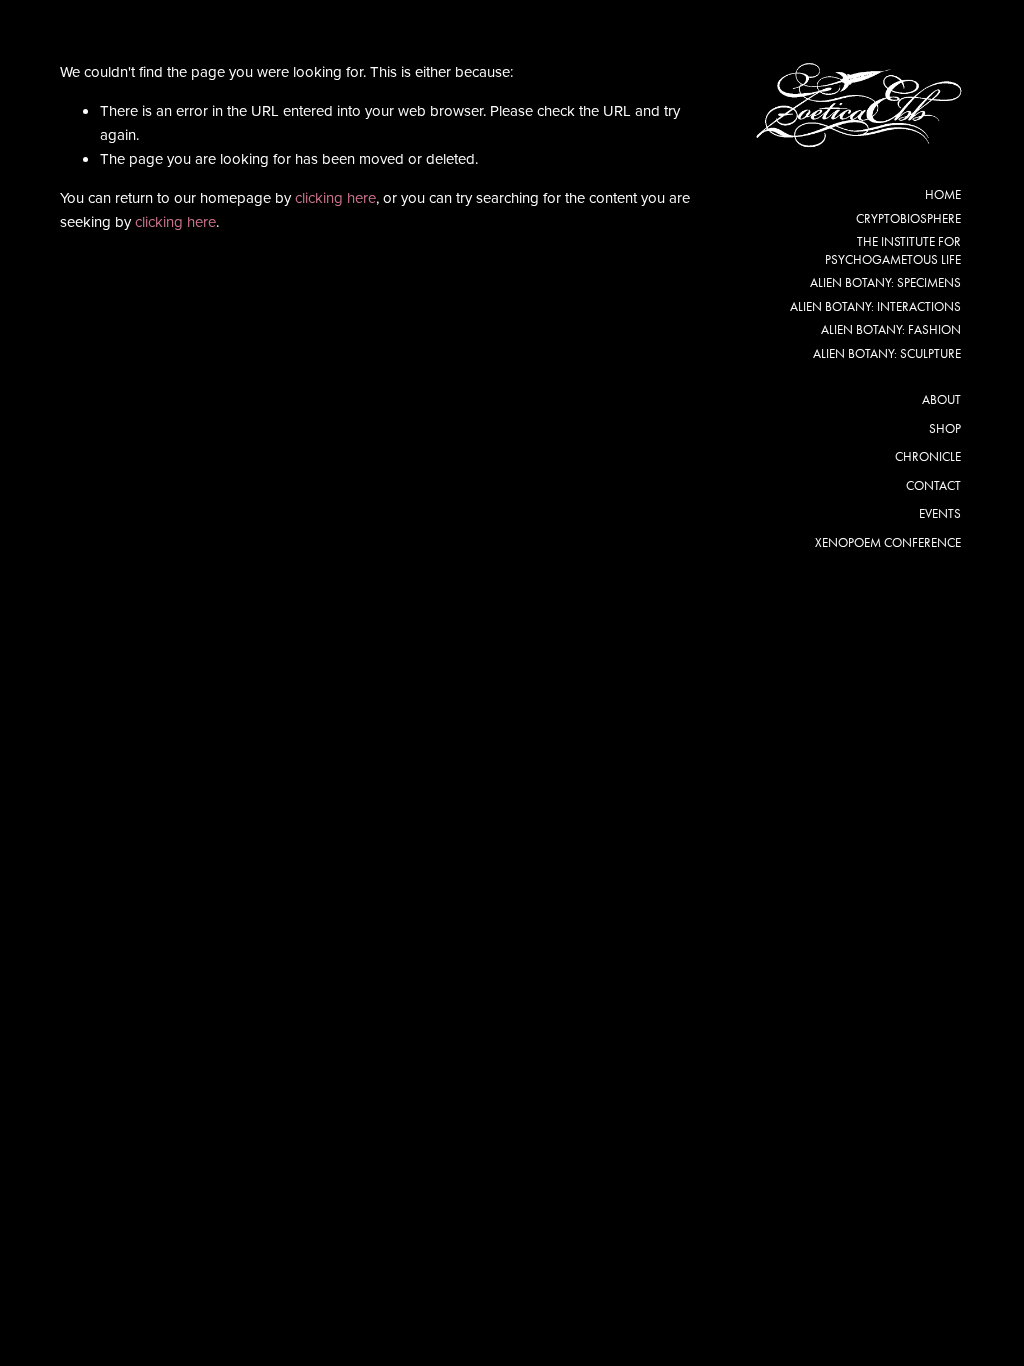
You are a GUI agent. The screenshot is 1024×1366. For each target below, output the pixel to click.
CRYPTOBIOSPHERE (908, 218)
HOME (943, 194)
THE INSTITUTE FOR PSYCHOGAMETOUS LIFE (893, 250)
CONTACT (933, 485)
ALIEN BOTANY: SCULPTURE (887, 353)
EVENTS (940, 513)
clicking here (335, 197)
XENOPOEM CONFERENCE (888, 542)
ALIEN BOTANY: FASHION (891, 329)
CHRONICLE (928, 456)
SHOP (945, 428)
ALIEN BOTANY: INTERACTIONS (875, 306)
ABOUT (941, 399)
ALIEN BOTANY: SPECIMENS (885, 282)
